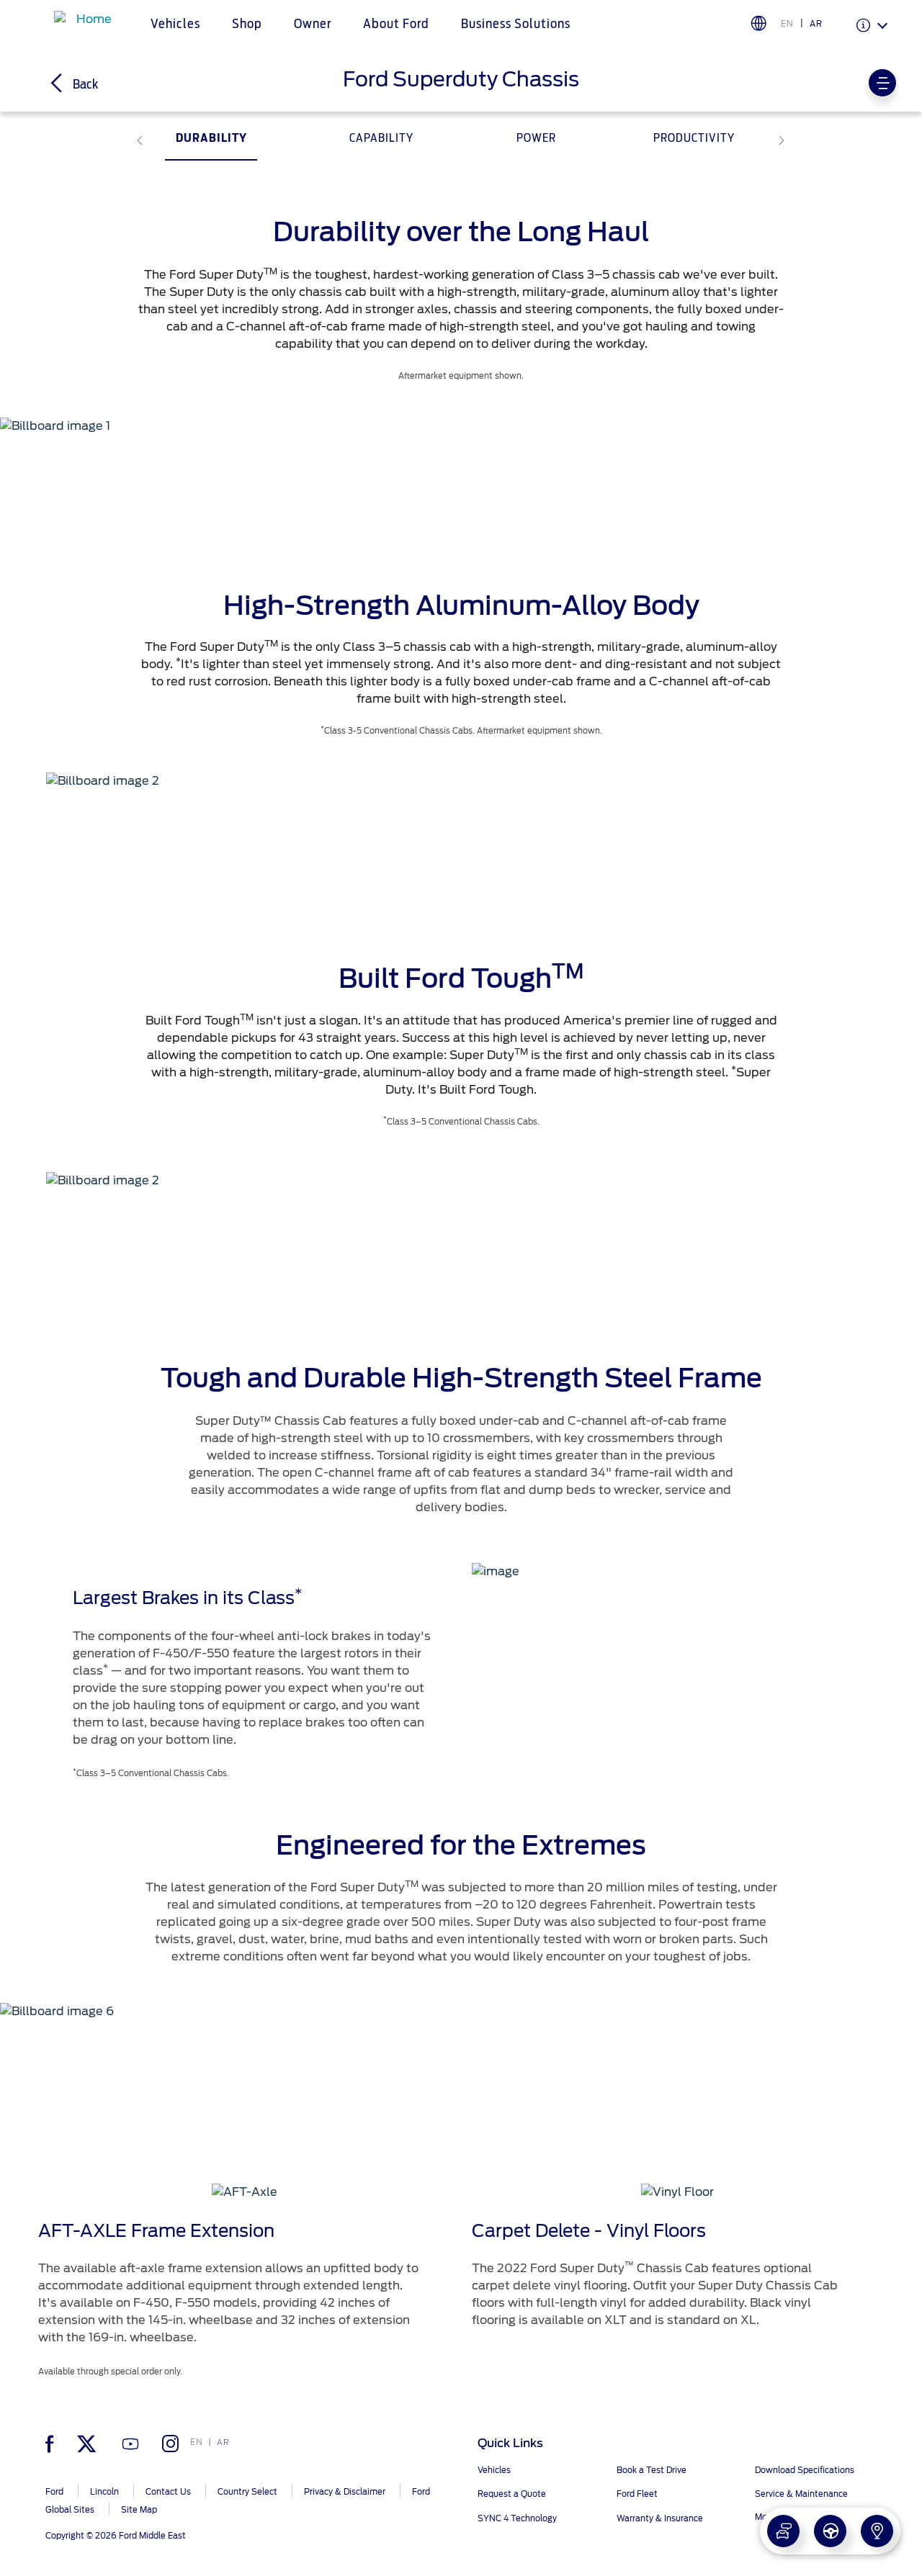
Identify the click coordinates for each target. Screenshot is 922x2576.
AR (816, 24)
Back (84, 85)
